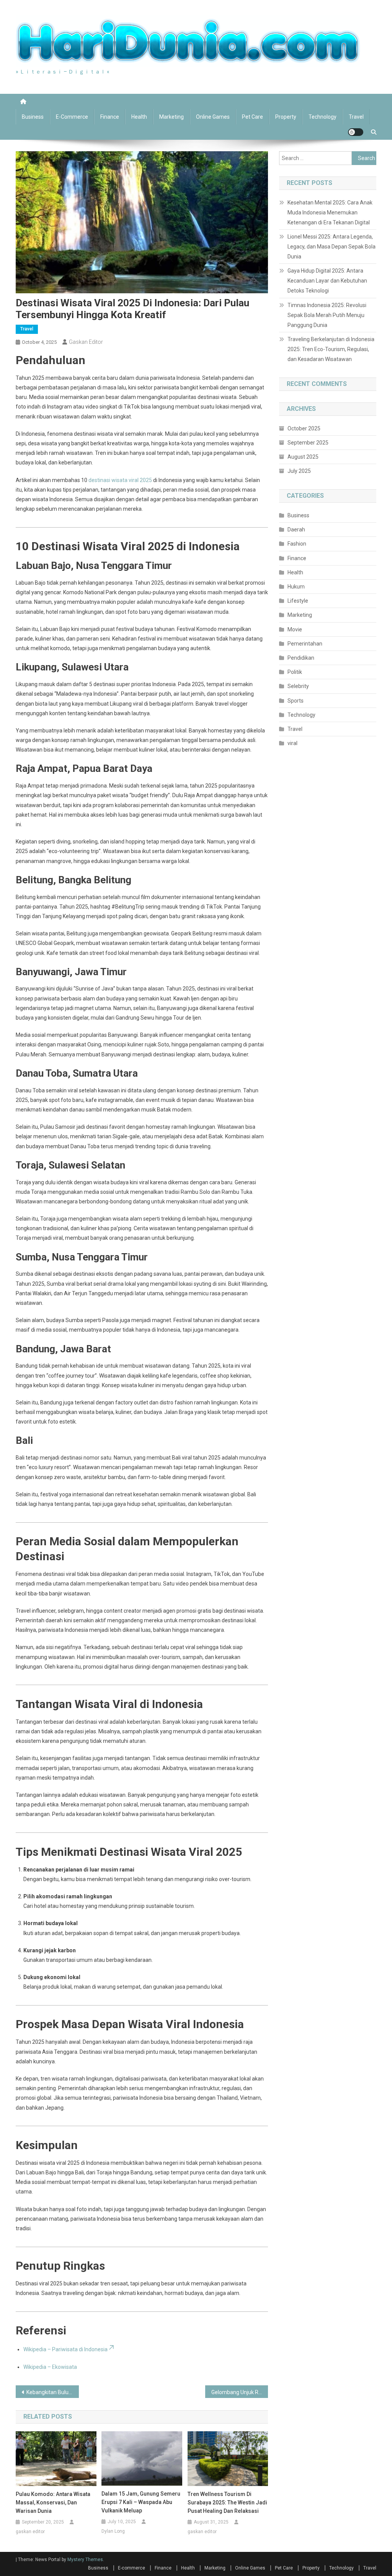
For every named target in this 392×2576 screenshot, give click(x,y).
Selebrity (298, 686)
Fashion (297, 544)
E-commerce (72, 117)
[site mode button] (356, 132)
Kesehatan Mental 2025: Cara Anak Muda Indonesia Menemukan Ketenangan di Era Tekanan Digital (330, 212)
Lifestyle (298, 601)
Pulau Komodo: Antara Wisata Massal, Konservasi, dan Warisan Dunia (53, 2502)
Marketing (171, 117)
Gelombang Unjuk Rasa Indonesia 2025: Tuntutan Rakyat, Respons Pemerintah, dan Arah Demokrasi (240, 2392)
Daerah (296, 530)
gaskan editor (86, 342)
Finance (110, 117)
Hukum (296, 587)
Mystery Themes (85, 2560)
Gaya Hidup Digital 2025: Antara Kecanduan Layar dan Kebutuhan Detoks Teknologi (327, 281)
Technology (323, 117)
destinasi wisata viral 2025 (120, 480)
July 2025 (299, 471)
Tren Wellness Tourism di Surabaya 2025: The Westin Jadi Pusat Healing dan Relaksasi (227, 2502)
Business (33, 117)
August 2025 (303, 457)
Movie (295, 629)
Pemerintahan (305, 644)
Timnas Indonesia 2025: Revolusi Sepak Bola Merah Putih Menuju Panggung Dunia (327, 315)
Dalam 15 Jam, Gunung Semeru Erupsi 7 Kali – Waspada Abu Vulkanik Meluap (141, 2502)
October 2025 (304, 428)
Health (139, 117)
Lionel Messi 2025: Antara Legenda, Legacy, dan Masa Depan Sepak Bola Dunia (332, 247)
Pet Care (252, 117)
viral (292, 743)
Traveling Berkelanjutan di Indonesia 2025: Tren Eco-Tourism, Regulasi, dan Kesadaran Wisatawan (331, 349)
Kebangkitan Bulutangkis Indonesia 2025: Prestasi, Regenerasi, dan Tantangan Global (53, 2392)
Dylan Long (113, 2531)
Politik (295, 672)
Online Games (213, 117)
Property (286, 117)
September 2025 (308, 443)
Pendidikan (301, 658)
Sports (296, 701)
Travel (356, 117)
